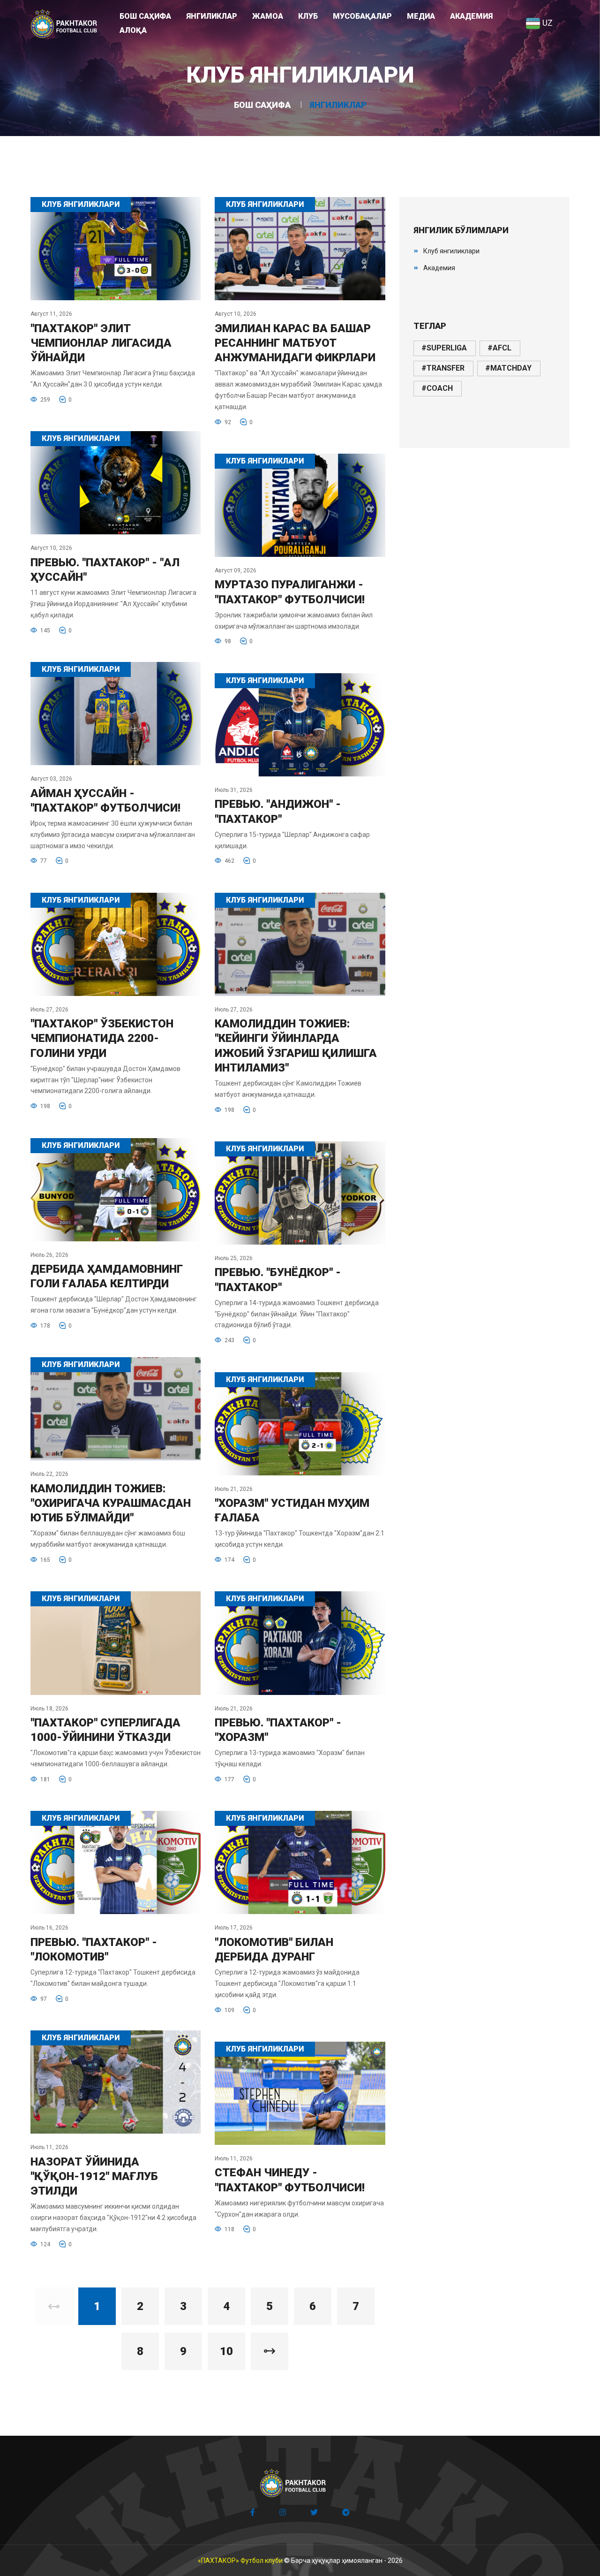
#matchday (508, 368)
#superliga (444, 348)
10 (226, 2351)
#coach (437, 388)
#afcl (499, 348)
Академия (439, 268)
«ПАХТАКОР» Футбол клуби (240, 2561)
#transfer (443, 368)
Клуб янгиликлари (451, 251)
